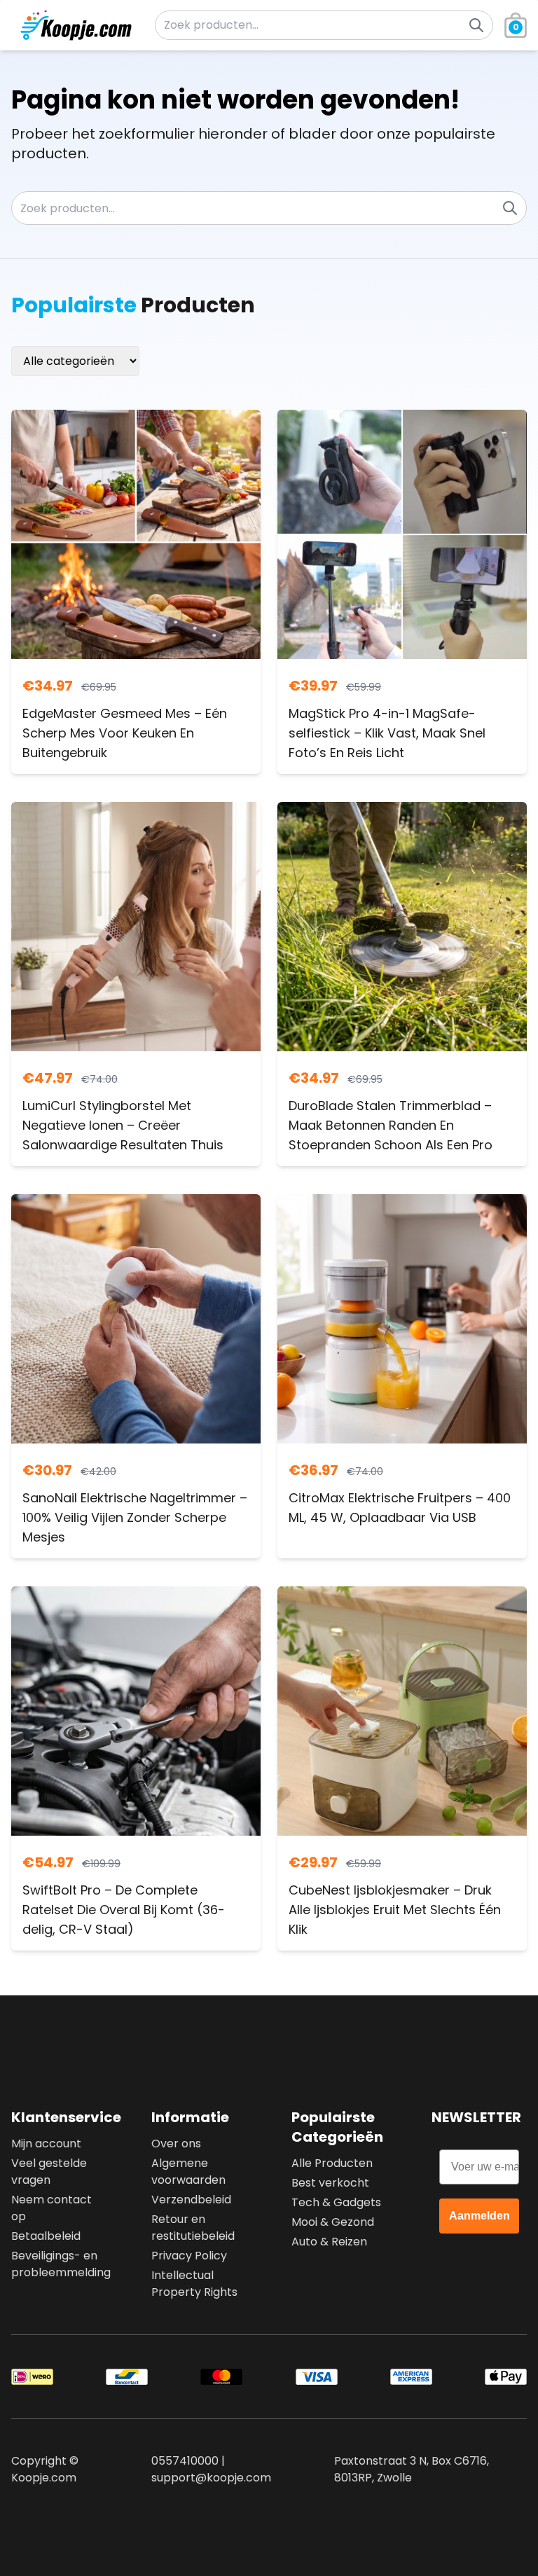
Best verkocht (330, 2183)
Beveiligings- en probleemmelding (59, 2264)
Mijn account (46, 2144)
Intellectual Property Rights (194, 2284)
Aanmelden (480, 2216)
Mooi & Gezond (333, 2222)
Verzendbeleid (191, 2200)
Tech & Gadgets (336, 2202)
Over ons (176, 2144)
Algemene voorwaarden (188, 2172)
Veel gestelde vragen (49, 2172)
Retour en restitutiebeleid (193, 2228)
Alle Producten (332, 2163)
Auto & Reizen (329, 2242)
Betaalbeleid (46, 2236)
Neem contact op (51, 2208)
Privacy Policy (189, 2256)
